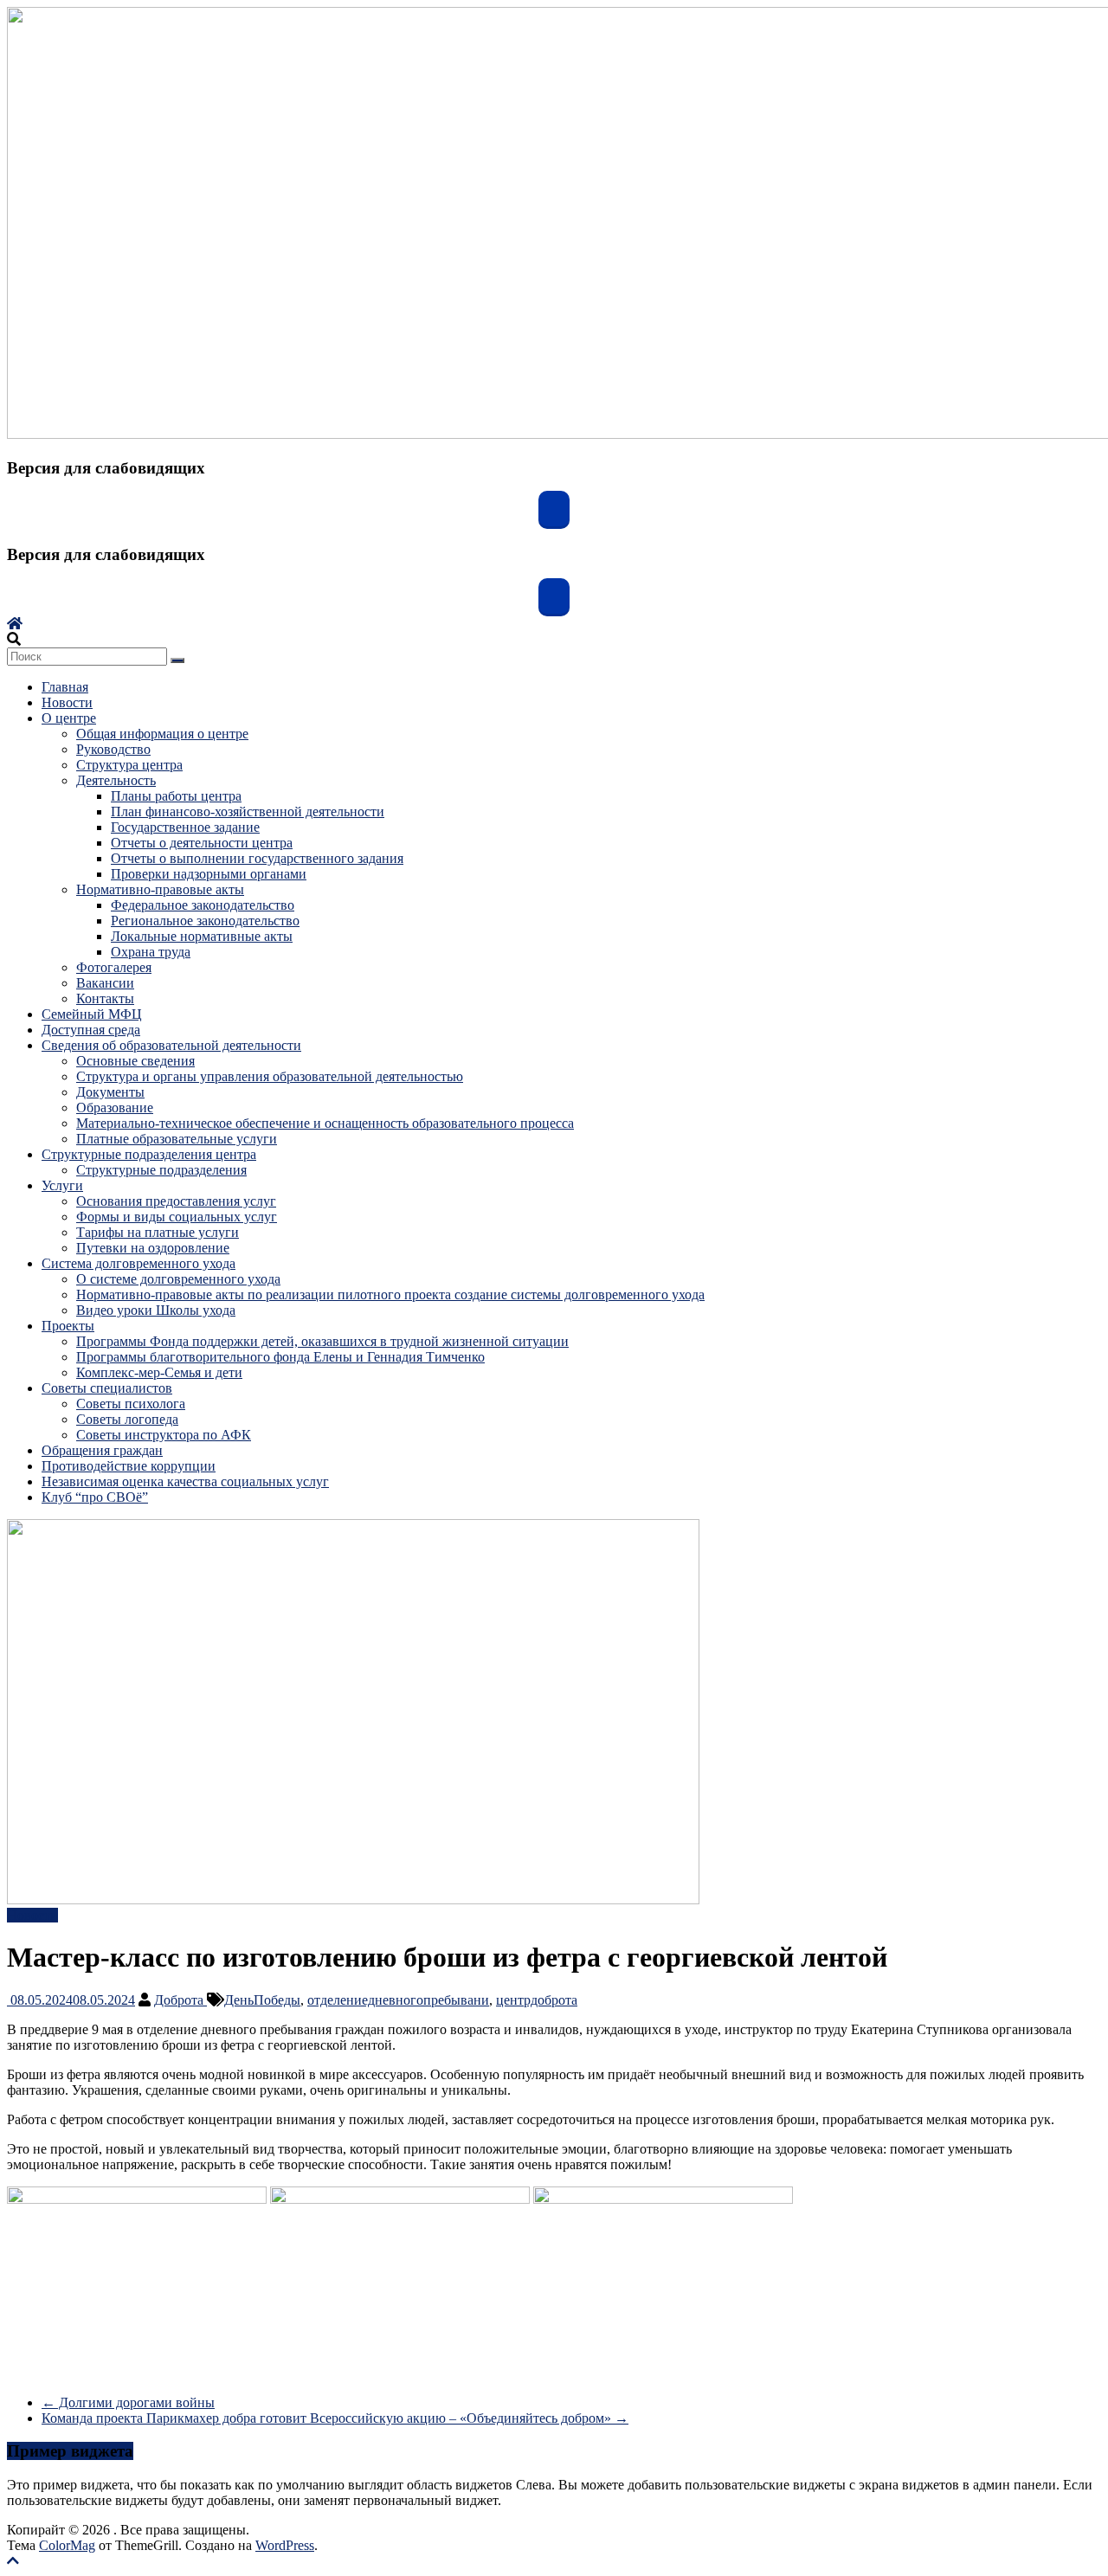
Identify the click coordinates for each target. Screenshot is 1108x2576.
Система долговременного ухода (138, 1263)
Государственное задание (185, 827)
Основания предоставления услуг (176, 1201)
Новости (67, 702)
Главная (65, 687)
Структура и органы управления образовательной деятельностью (270, 1076)
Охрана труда (151, 952)
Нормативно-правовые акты (160, 889)
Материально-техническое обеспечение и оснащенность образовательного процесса (325, 1123)
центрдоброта (537, 2000)
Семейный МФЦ (92, 1014)
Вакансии (105, 983)
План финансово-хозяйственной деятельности (248, 811)
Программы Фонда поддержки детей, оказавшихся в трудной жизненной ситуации (322, 1341)
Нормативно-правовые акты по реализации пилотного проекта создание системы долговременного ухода (390, 1294)
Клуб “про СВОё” (95, 1497)
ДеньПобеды (262, 2000)
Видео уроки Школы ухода (156, 1310)
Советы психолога (131, 1404)
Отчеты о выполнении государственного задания (257, 858)
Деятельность (116, 780)
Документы (110, 1092)
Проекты (68, 1326)
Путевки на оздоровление (153, 1248)
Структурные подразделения (161, 1170)
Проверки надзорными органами (209, 874)
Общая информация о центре (162, 734)
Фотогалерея (114, 967)
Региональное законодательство (205, 921)
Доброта (180, 2000)
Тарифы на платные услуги (158, 1232)
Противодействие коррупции (129, 1466)
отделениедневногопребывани (398, 2000)
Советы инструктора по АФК (164, 1435)
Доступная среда (91, 1030)
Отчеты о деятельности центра (202, 843)
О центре (69, 718)
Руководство (113, 749)
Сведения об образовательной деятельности (171, 1045)
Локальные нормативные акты (202, 936)
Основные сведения (135, 1061)
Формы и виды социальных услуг (177, 1217)
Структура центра (129, 765)
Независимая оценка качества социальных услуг (185, 1481)
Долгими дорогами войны (128, 2402)
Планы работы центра (176, 796)
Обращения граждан (102, 1450)
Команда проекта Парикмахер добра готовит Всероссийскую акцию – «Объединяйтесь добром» (335, 2418)
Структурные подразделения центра (149, 1154)
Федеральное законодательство (203, 905)
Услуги (62, 1185)
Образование (115, 1108)
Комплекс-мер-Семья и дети (159, 1372)
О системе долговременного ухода (178, 1279)
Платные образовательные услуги (177, 1139)
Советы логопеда (127, 1419)
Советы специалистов (107, 1388)
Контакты (105, 998)
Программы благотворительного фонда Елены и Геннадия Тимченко (280, 1357)
